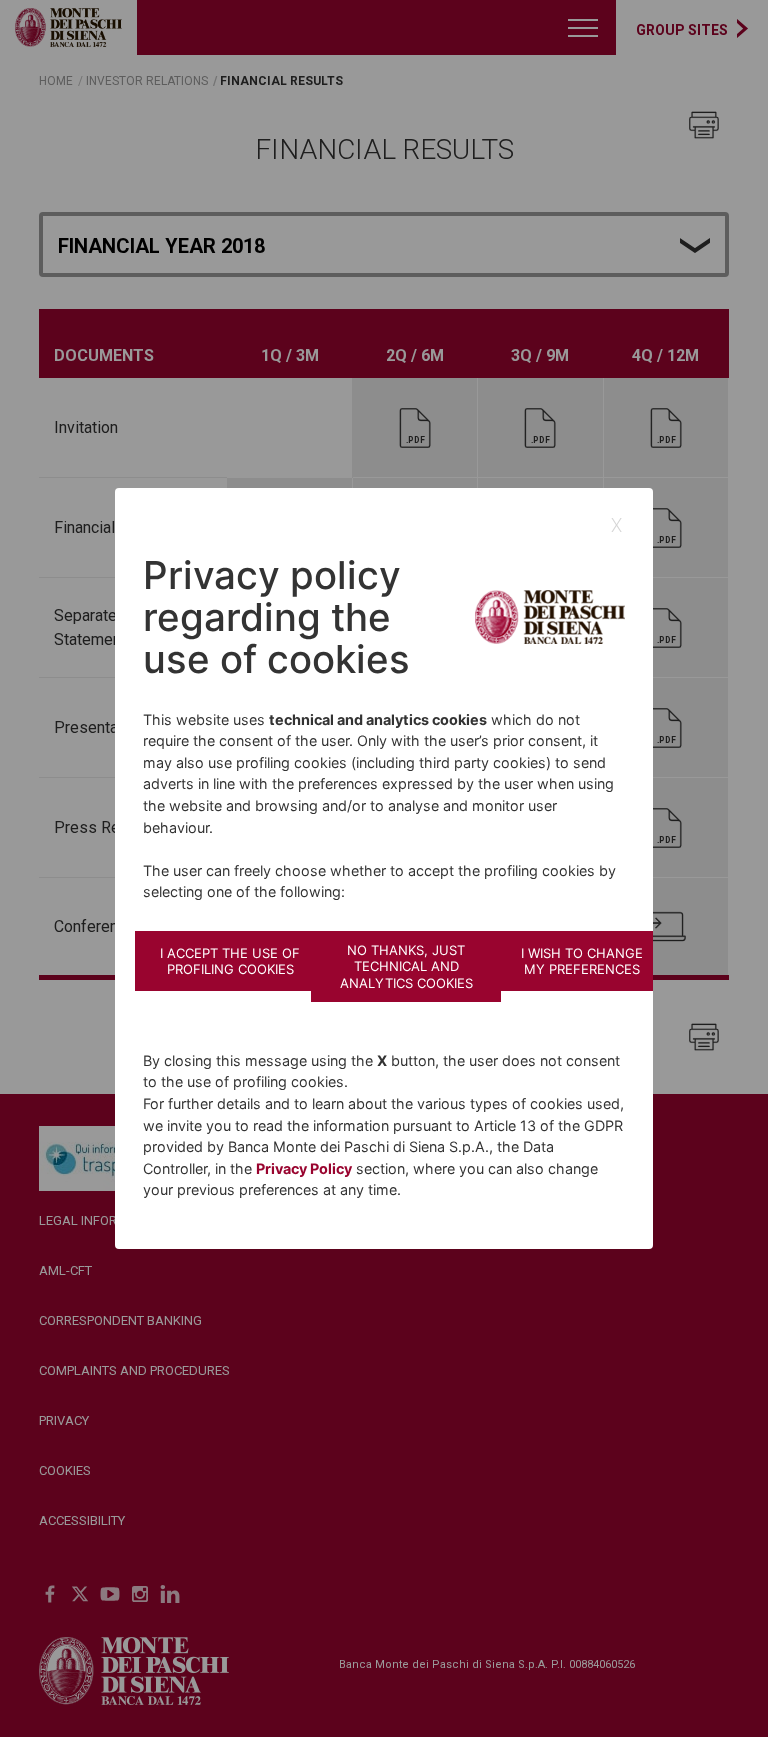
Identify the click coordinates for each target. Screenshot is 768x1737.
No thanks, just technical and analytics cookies (406, 966)
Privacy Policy (304, 1168)
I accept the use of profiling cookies (230, 961)
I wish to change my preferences (582, 961)
